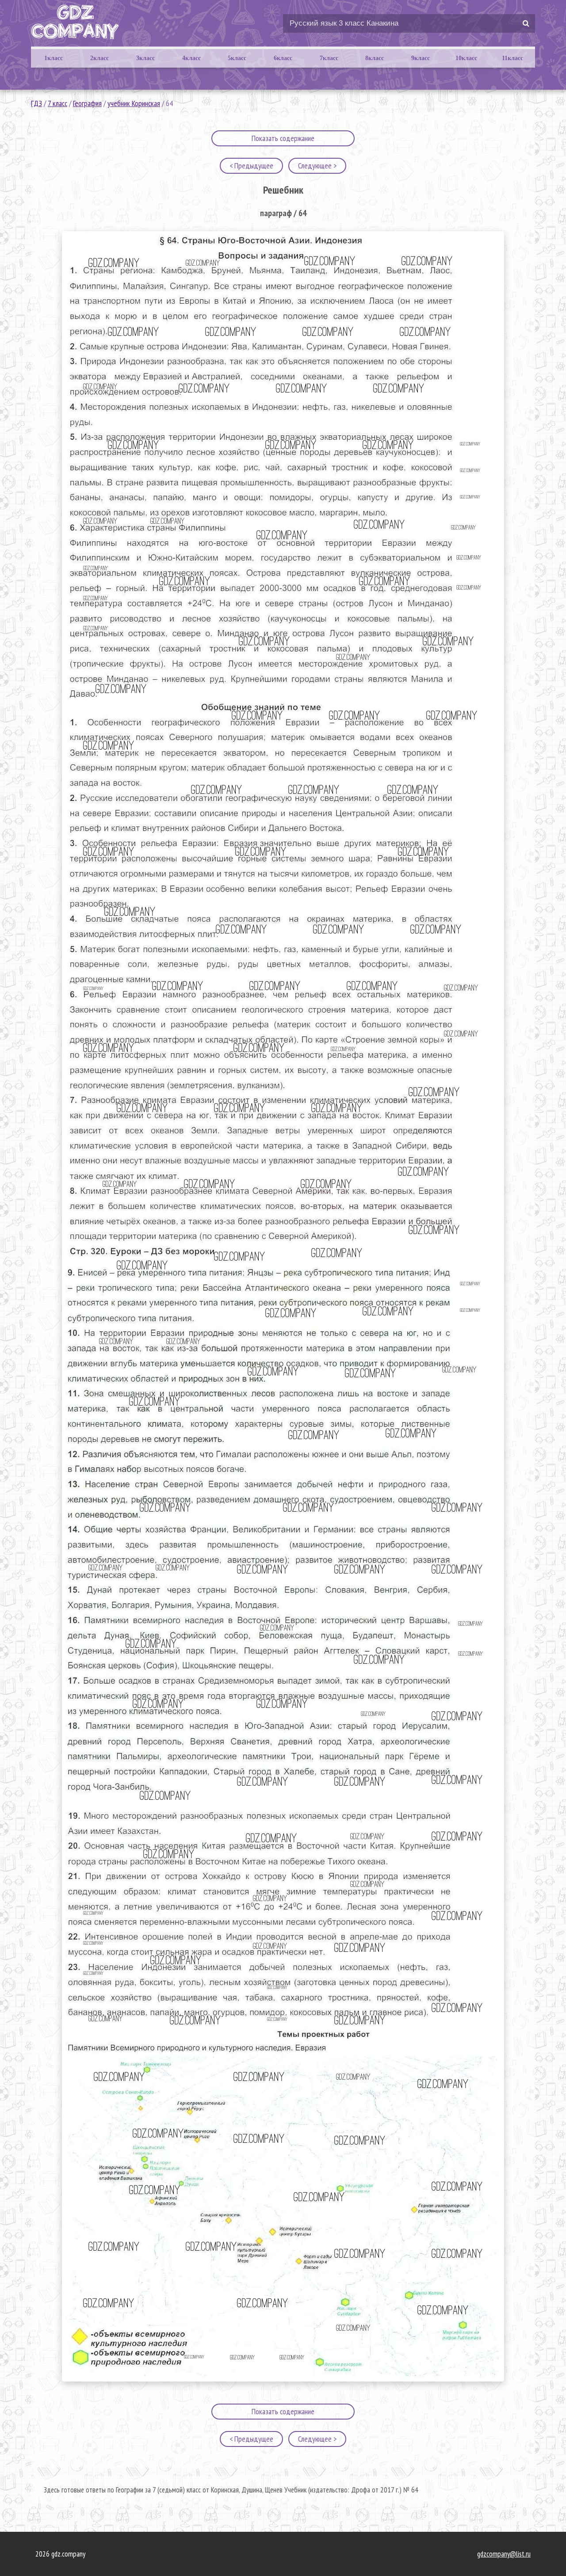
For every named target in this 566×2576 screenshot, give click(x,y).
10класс (466, 58)
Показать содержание (283, 138)
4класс (191, 58)
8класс (375, 58)
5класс (237, 58)
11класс (512, 58)
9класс (421, 58)
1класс (54, 58)
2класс (99, 58)
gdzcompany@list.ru (504, 2554)
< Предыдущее (251, 166)
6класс (283, 58)
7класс (329, 58)
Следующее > (317, 166)
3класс (145, 58)
